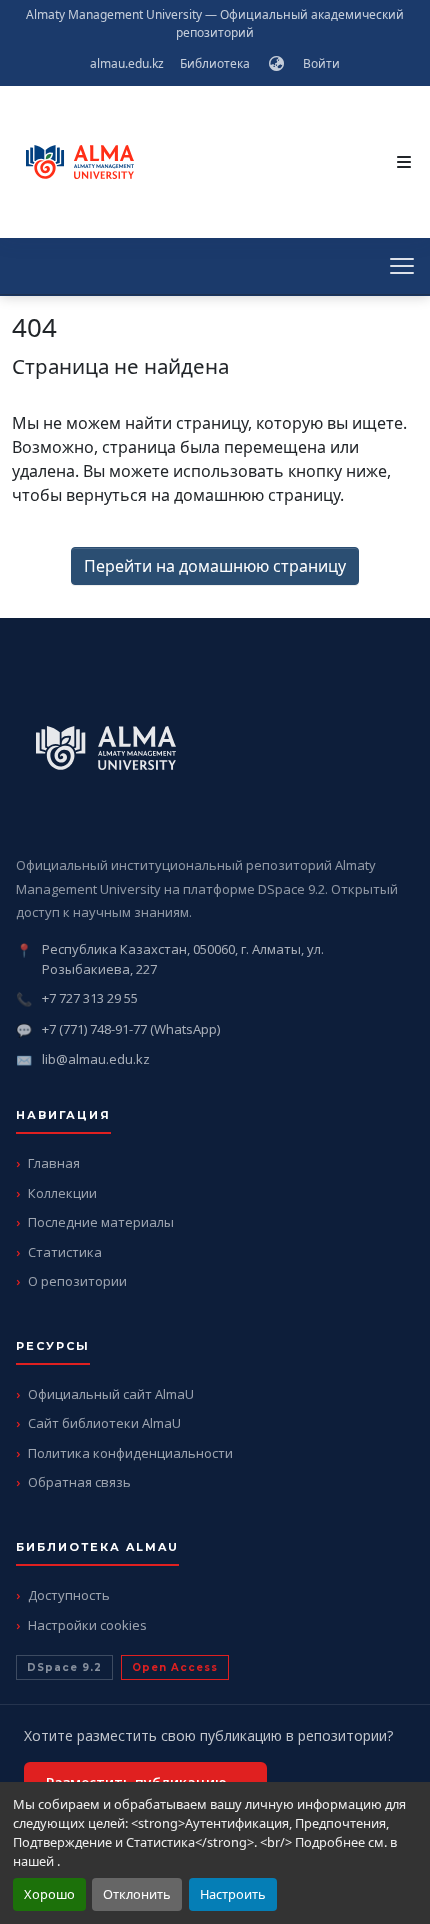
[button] (276, 64)
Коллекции (62, 1193)
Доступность (69, 1595)
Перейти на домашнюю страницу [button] (215, 566)
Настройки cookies (87, 1625)
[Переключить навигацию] (404, 162)
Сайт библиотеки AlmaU (104, 1423)
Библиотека (215, 63)
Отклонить (137, 1894)
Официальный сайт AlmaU (111, 1394)
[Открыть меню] (402, 266)
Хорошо (49, 1894)
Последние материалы (101, 1222)
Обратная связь (79, 1482)
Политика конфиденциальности (130, 1453)
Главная (54, 1163)
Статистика (65, 1252)
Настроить (233, 1894)
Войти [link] (321, 63)
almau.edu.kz (127, 63)
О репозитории (77, 1281)
